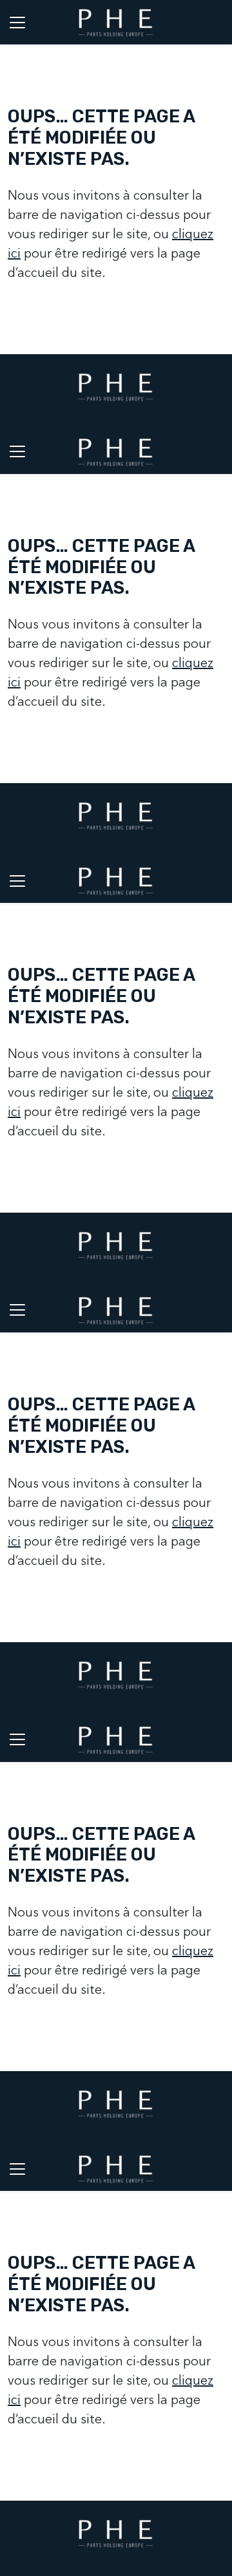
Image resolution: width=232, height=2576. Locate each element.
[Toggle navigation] (17, 22)
